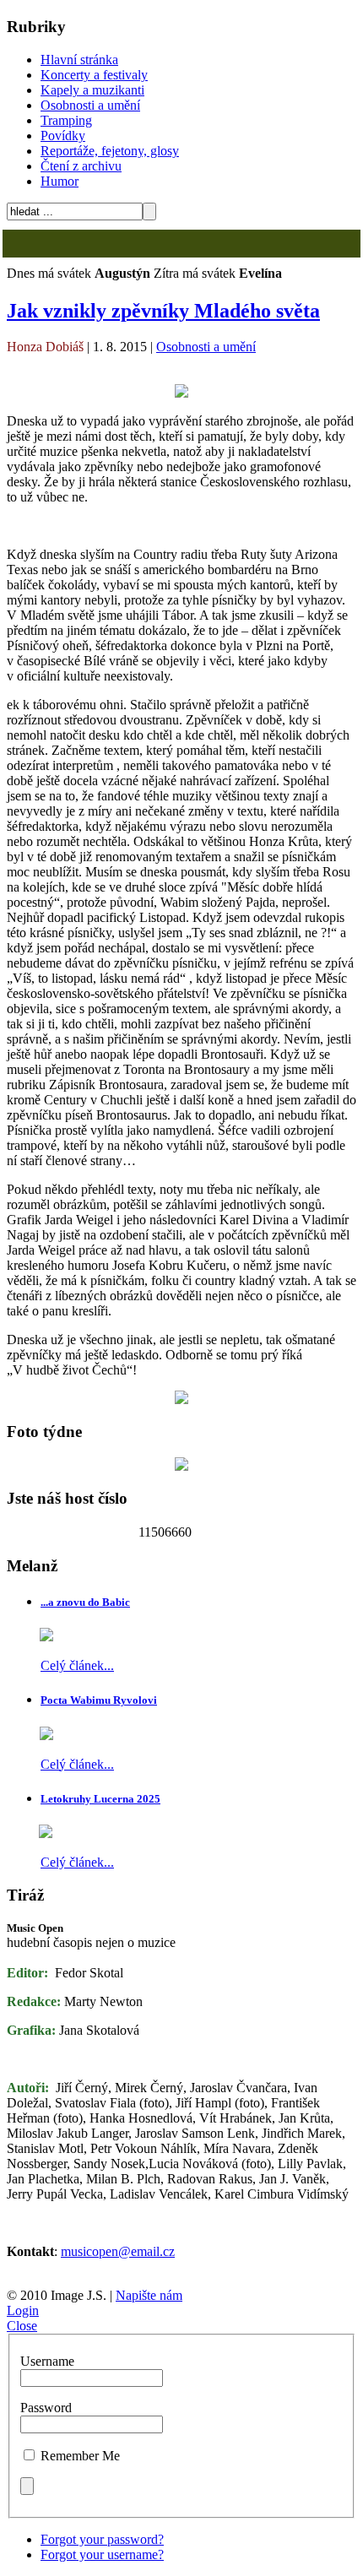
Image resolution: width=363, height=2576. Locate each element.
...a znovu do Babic (85, 1602)
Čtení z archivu (81, 166)
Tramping (66, 120)
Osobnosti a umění (90, 105)
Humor (60, 181)
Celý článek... (77, 1665)
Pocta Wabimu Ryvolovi (99, 1700)
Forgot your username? (102, 2554)
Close (22, 2326)
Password (46, 2408)
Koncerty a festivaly (94, 75)
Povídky (63, 136)
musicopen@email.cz (118, 2251)
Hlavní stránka (79, 60)
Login (23, 2310)
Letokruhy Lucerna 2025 (100, 1799)
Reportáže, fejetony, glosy (110, 151)
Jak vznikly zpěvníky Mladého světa (163, 311)
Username (47, 2361)
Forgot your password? (102, 2539)
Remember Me (80, 2456)
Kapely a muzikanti (92, 90)
